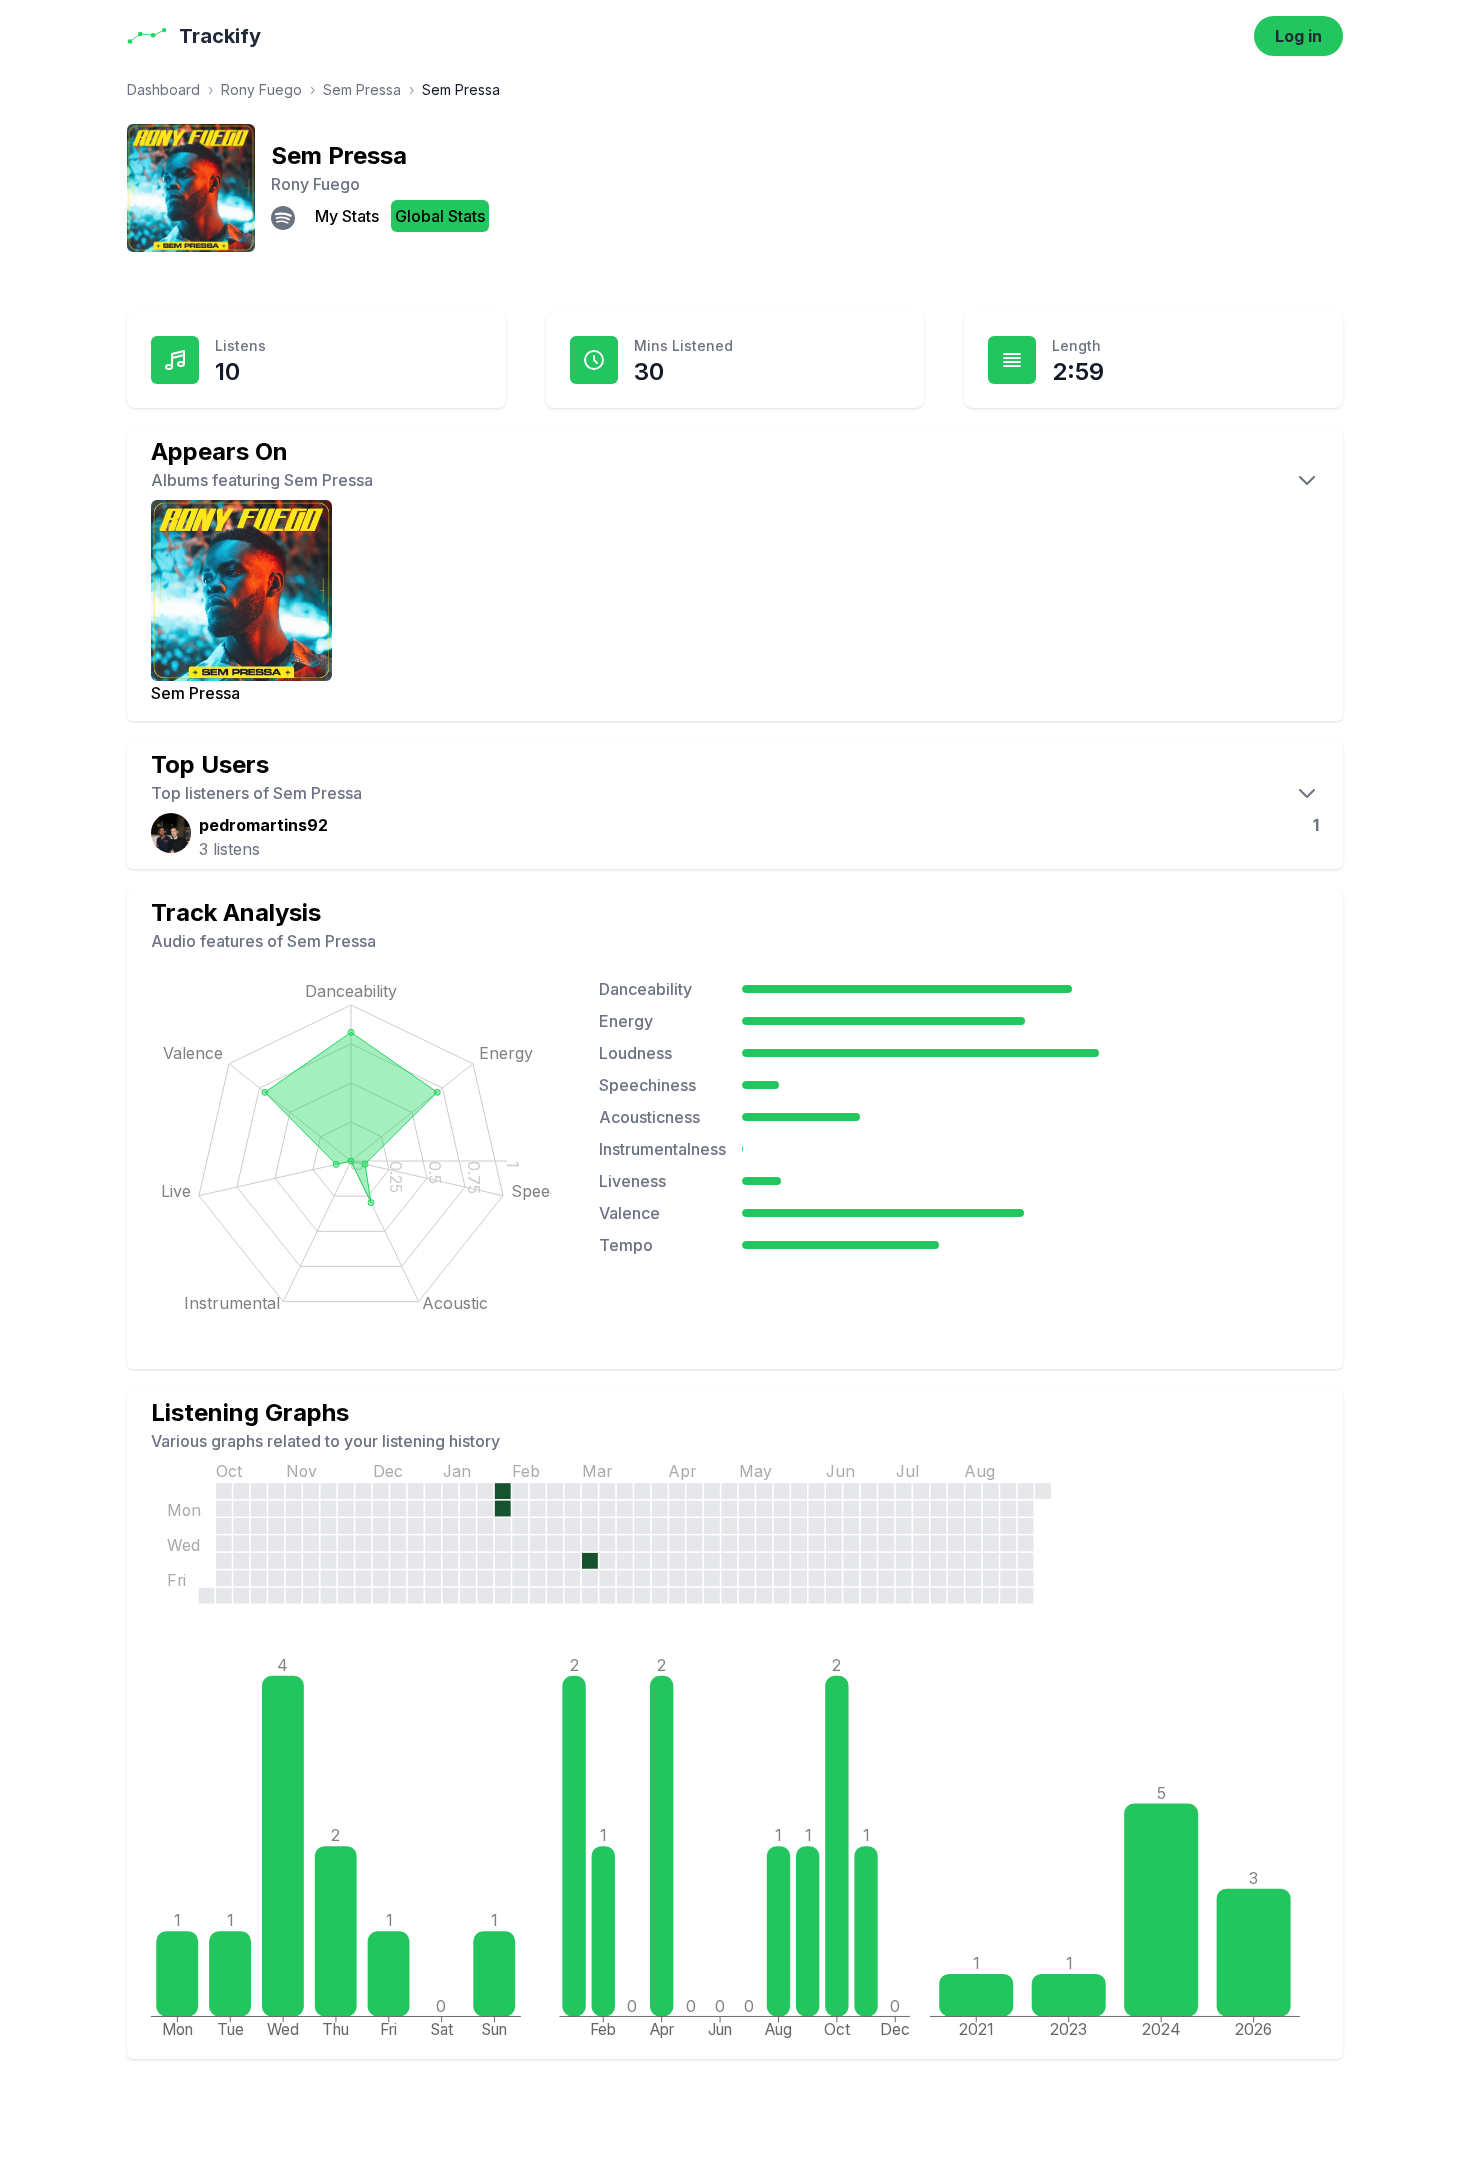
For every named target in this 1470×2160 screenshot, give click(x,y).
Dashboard (163, 89)
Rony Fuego (261, 89)
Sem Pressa (362, 89)
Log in (1298, 36)
